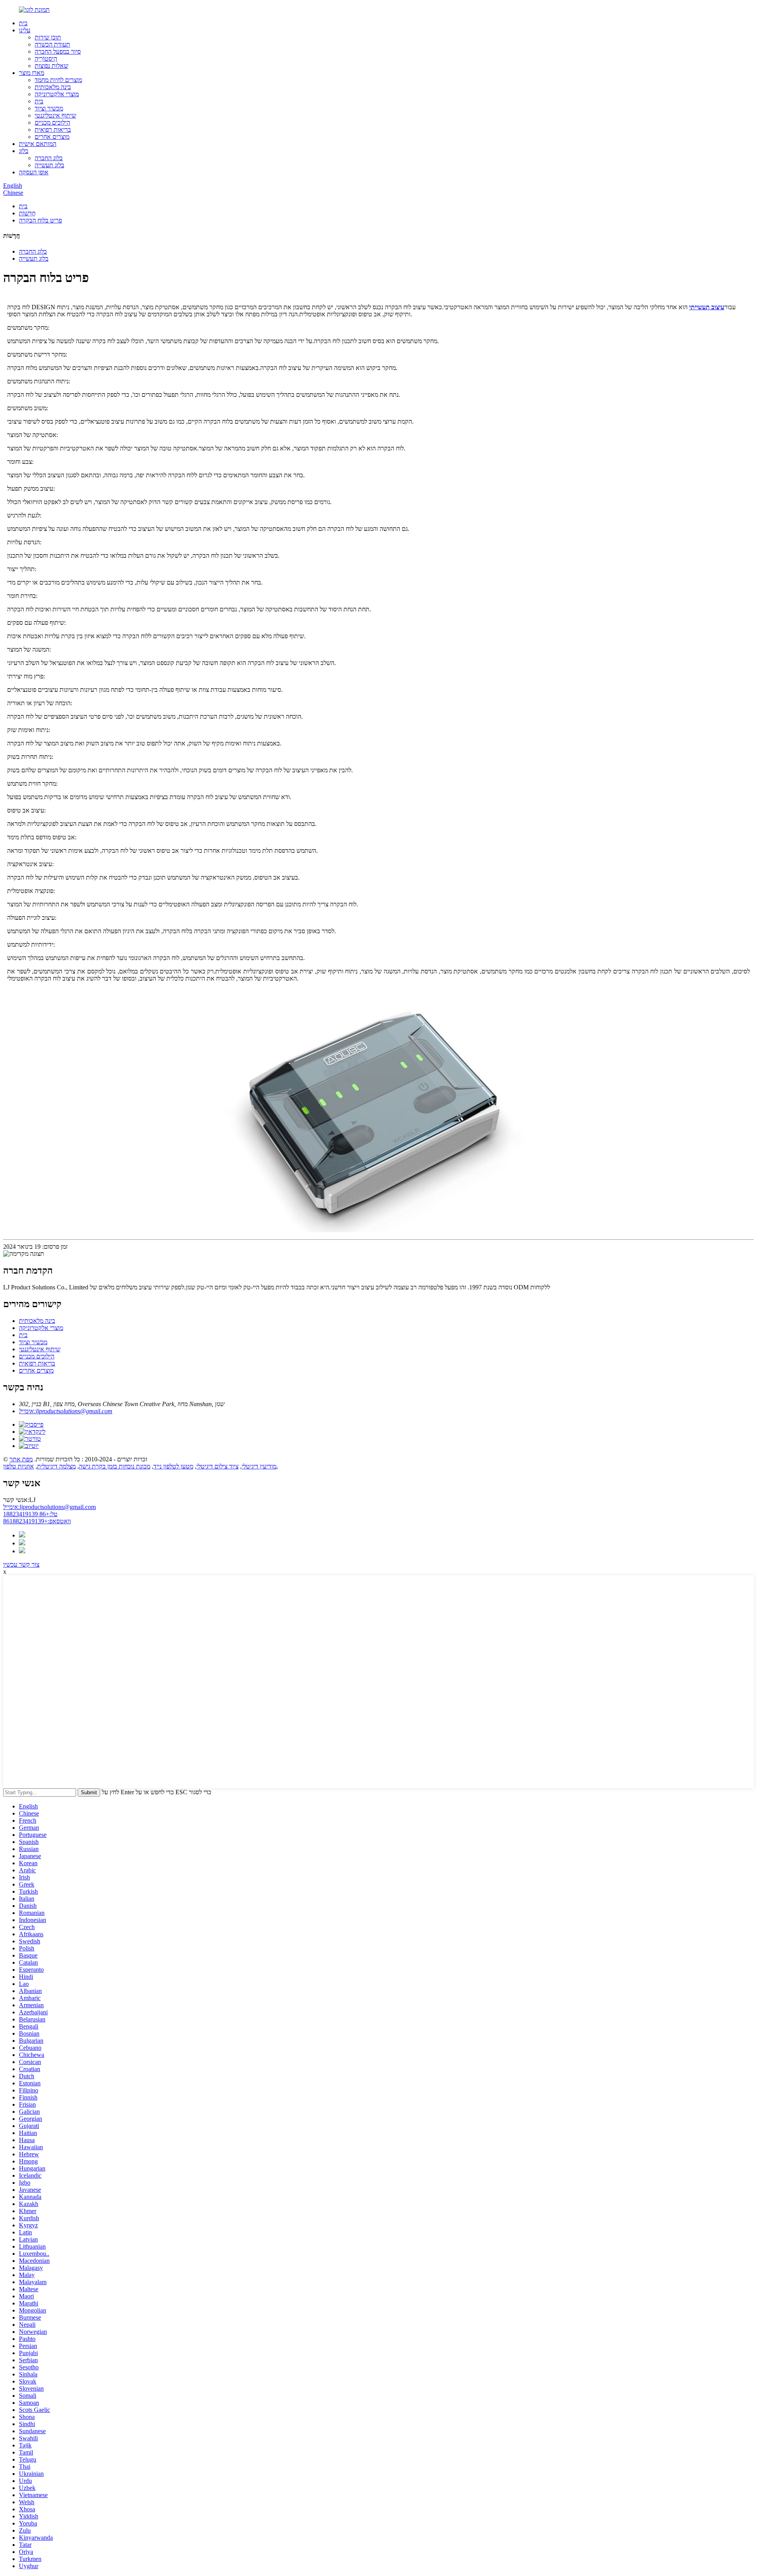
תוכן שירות (48, 37)
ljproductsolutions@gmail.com (49, 1507)
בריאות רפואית (53, 130)
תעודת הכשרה (52, 44)
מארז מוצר (32, 73)
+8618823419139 (37, 1521)
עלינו (25, 30)
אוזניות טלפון (19, 1466)
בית (23, 23)
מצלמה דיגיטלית (56, 1466)
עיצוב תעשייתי (707, 307)
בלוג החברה (49, 158)
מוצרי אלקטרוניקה (57, 94)
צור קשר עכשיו (21, 1564)
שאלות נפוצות (51, 66)
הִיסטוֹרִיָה (46, 59)
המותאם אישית (38, 144)
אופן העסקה (34, 172)
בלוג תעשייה (49, 165)
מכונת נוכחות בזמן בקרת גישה (115, 1466)
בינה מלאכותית (53, 87)
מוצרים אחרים (52, 137)
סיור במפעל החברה (58, 51)
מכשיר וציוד (49, 108)
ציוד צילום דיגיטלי (217, 1466)
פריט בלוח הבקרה (40, 220)
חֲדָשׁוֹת (27, 213)
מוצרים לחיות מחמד (58, 80)
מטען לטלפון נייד (173, 1466)
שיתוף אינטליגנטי (55, 115)
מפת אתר (21, 1459)
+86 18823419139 (30, 1514)
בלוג (24, 151)
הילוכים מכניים (52, 122)
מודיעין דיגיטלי (259, 1466)
